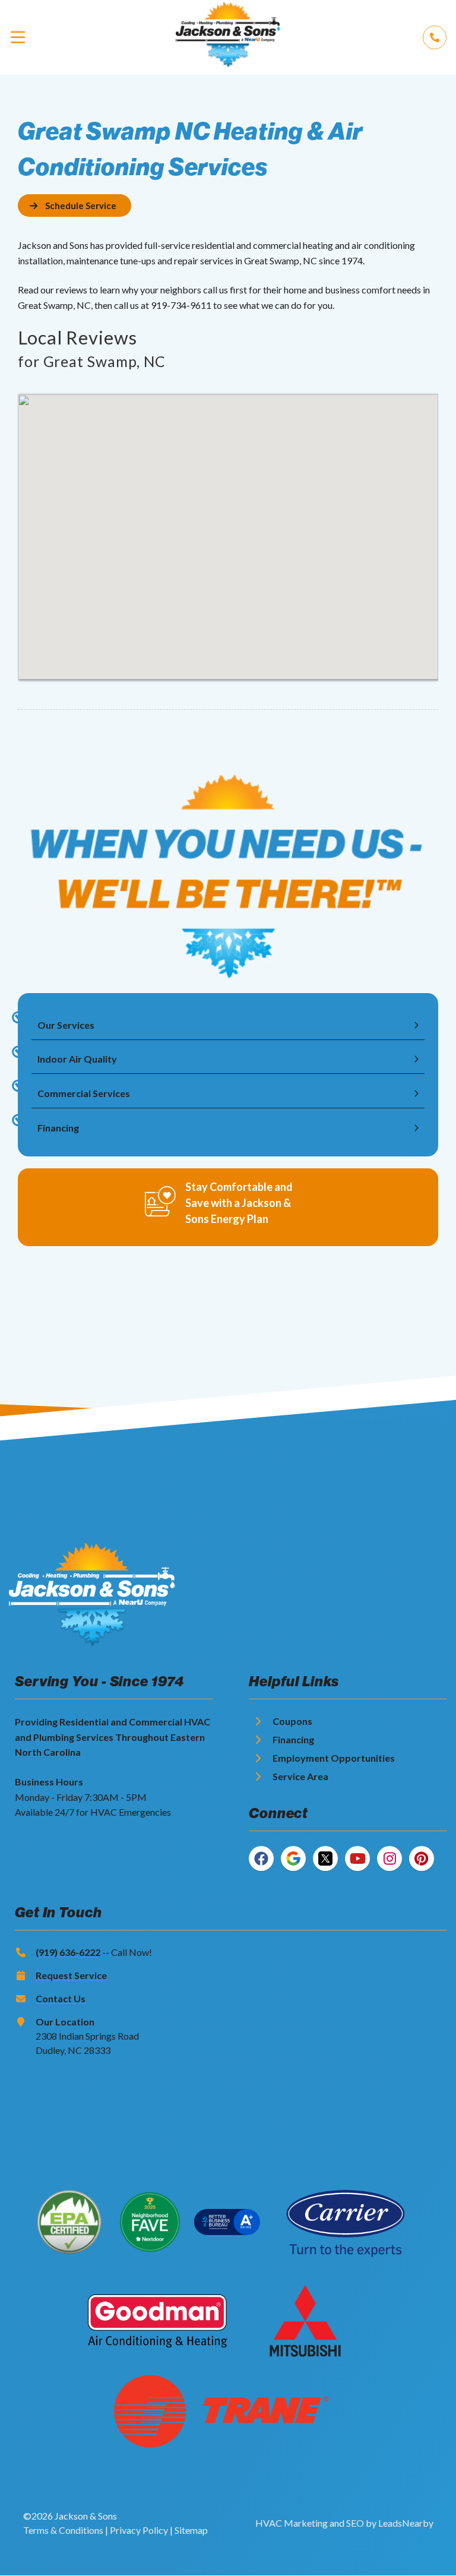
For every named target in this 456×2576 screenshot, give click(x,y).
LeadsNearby (406, 2523)
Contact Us (61, 1998)
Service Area (300, 1776)
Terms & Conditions (63, 2530)
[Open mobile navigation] (18, 37)
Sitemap (191, 2530)
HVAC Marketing (292, 2523)
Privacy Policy (139, 2530)
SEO (355, 2523)
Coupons (292, 1721)
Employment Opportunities (334, 1758)
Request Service (71, 1975)
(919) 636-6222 (68, 1952)
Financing (293, 1739)
